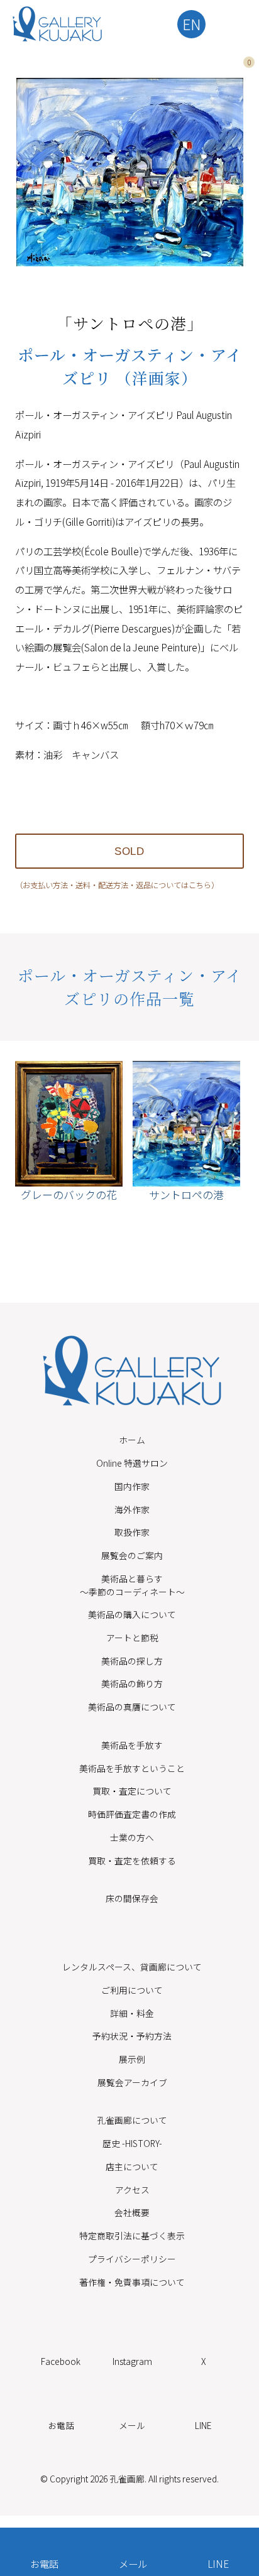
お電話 (44, 2563)
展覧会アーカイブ (132, 2082)
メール (133, 2563)
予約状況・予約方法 (132, 2036)
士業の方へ (132, 1837)
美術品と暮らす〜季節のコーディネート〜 (132, 1585)
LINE (218, 2563)
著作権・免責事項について (132, 2282)
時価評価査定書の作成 (132, 1814)
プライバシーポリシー (132, 2259)
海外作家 (132, 1509)
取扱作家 (132, 1532)
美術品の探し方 (132, 1661)
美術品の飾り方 (132, 1683)
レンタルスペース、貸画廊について (132, 1967)
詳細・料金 (132, 2013)
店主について (132, 2166)
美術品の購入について (132, 1614)
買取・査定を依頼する (132, 1861)
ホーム (132, 1440)
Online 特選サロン (132, 1463)
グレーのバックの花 (69, 1194)
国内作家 (132, 1486)
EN (192, 24)
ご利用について (132, 1990)
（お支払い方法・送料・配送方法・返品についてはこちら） (117, 885)
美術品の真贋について (132, 1707)
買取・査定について (132, 1791)
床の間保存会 (132, 1898)
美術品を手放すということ (132, 1768)
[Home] (57, 24)
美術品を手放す (132, 1745)
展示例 (132, 2059)
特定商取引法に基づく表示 (132, 2236)
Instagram (132, 2361)
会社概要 (132, 2212)
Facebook (61, 2361)
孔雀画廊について (132, 2120)
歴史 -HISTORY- (132, 2143)
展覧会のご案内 (132, 1555)
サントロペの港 (186, 1194)
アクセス (132, 2190)
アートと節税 (132, 1638)
